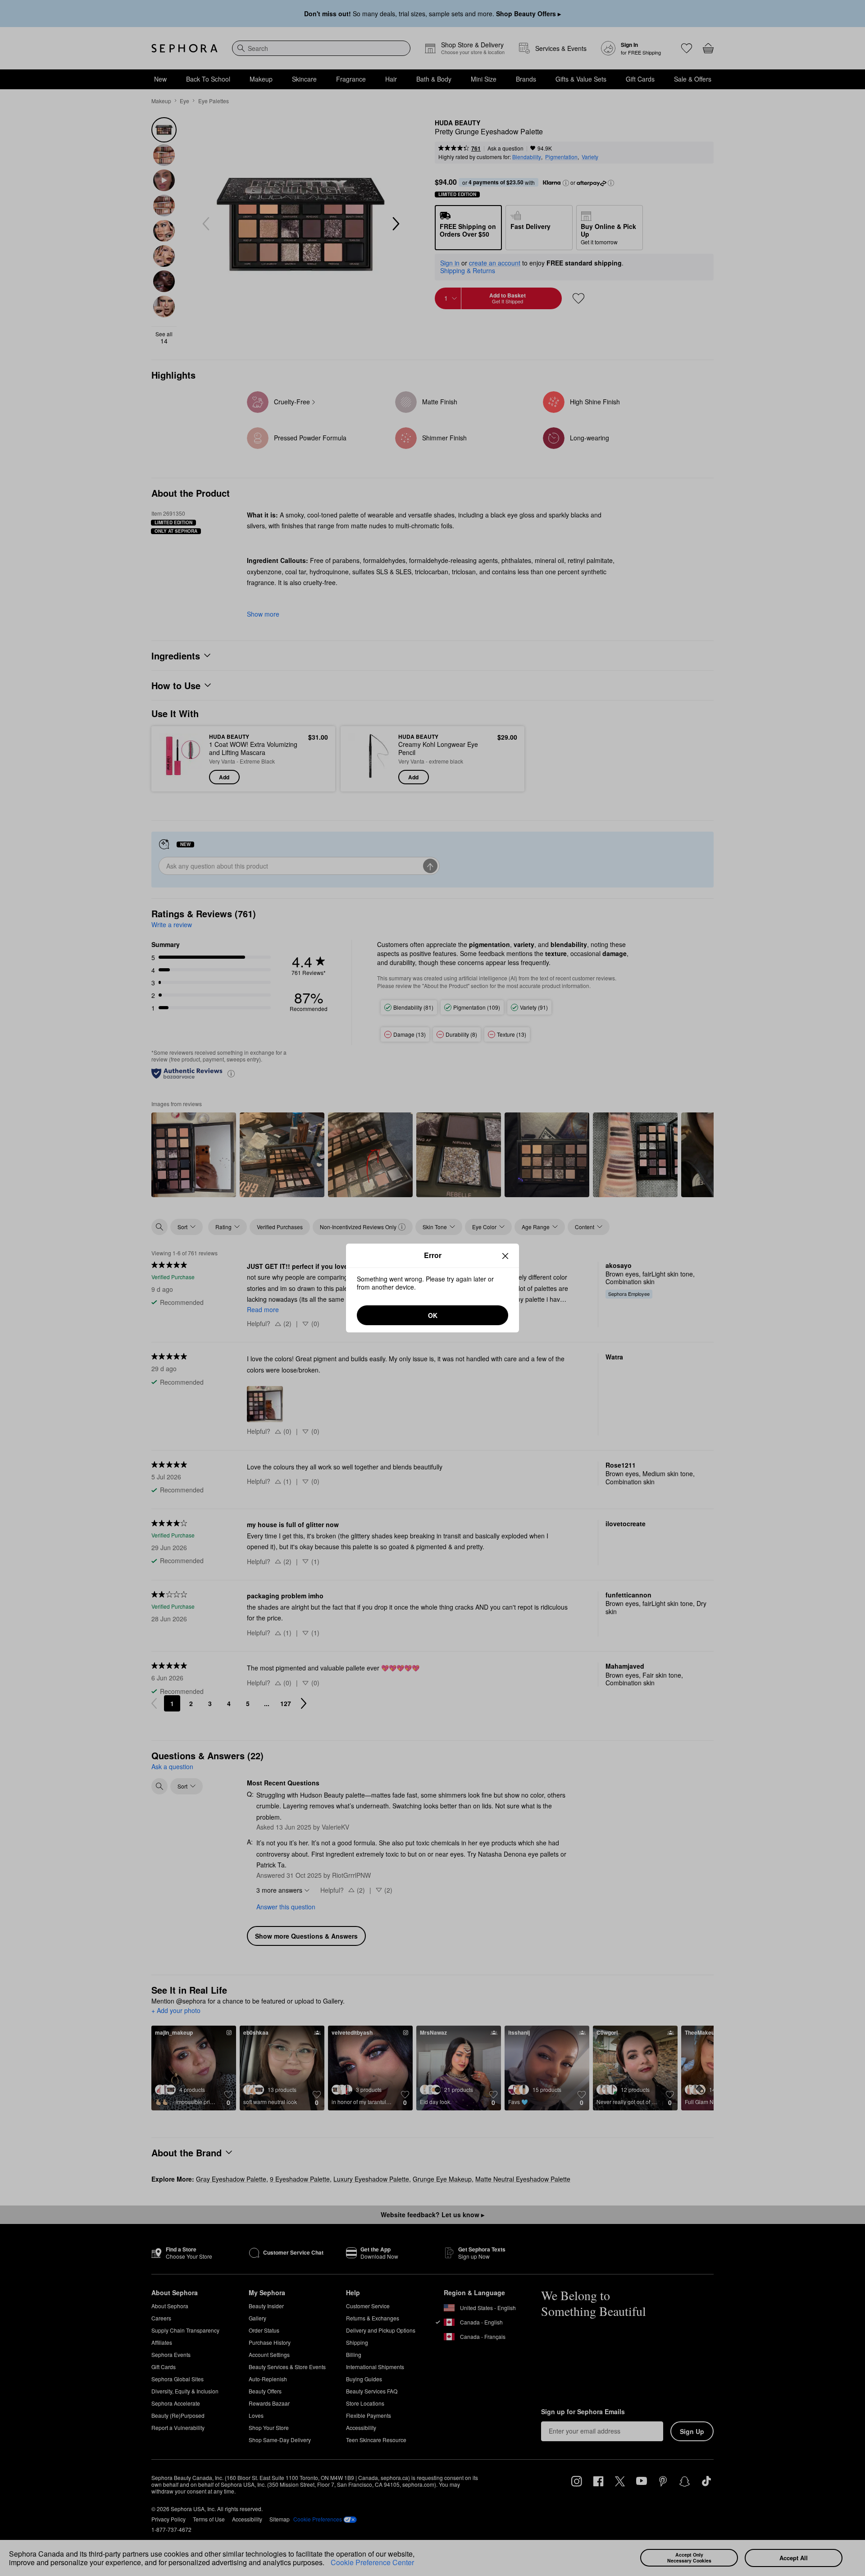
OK (433, 1315)
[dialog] (432, 1288)
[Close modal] (505, 1256)
